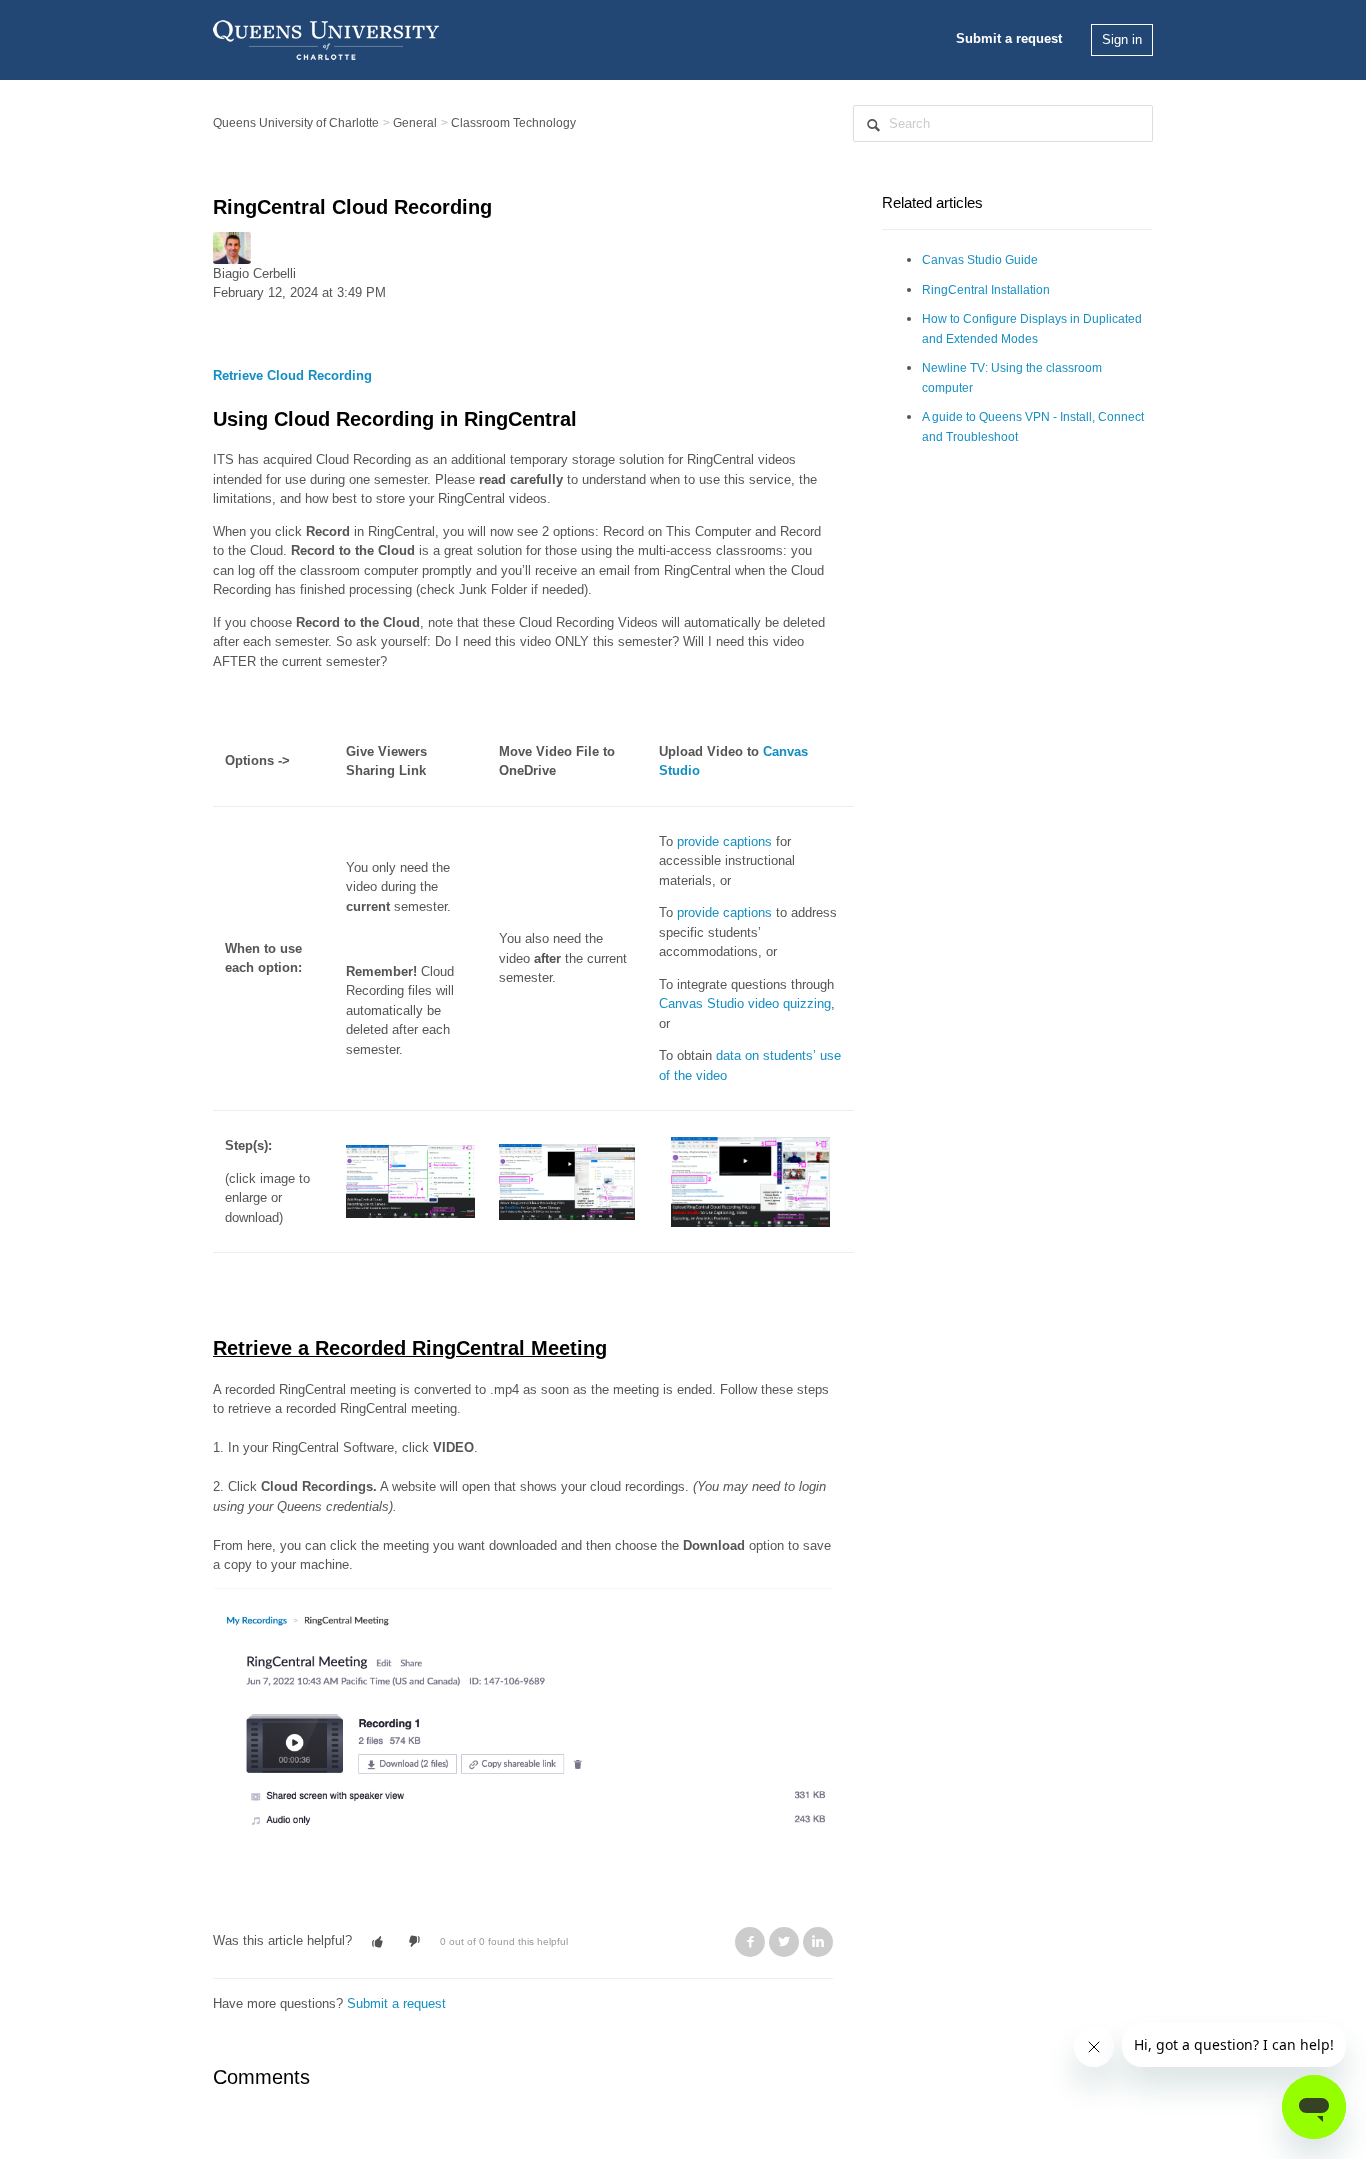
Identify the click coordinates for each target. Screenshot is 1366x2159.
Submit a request (1009, 38)
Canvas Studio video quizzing (745, 1003)
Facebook (750, 1942)
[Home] (326, 38)
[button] (377, 1942)
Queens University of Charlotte (296, 123)
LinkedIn (818, 1942)
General (415, 123)
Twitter (784, 1942)
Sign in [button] (1122, 39)
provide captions (724, 841)
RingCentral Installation (986, 290)
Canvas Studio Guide (980, 260)
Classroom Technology (513, 123)
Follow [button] (242, 318)
